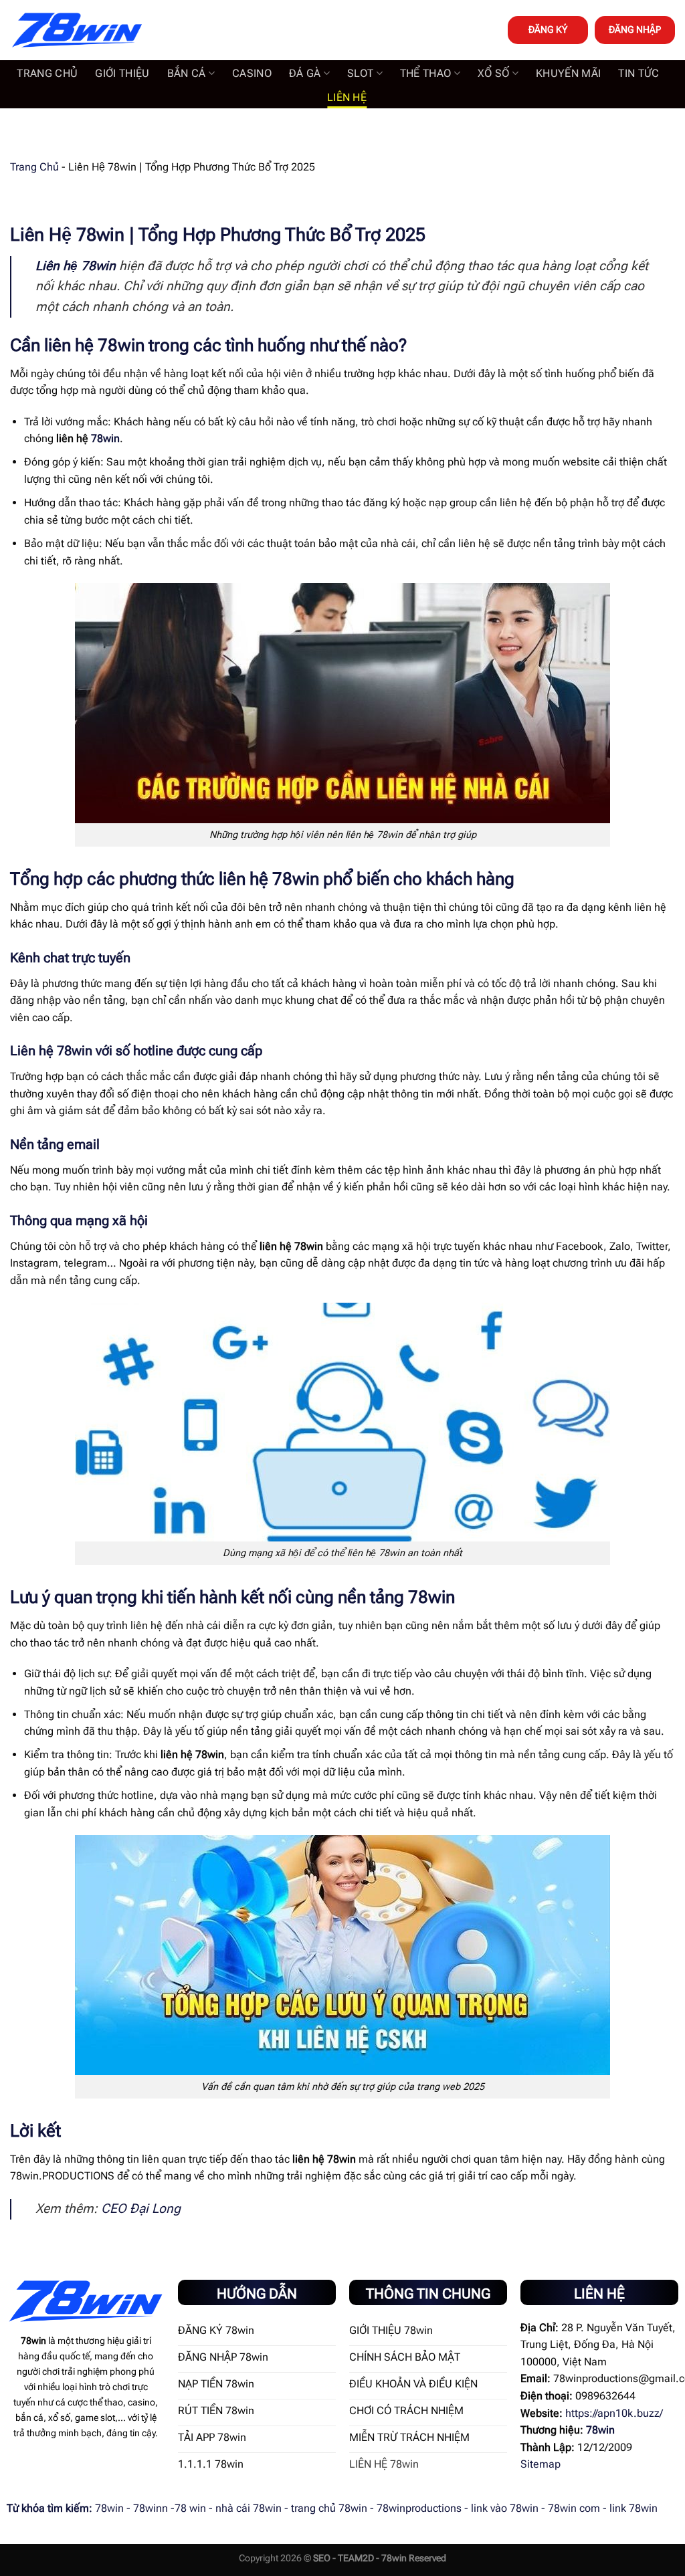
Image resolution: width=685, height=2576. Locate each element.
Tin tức (639, 73)
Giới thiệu (122, 73)
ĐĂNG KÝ (548, 29)
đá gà (305, 73)
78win (105, 438)
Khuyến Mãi (568, 73)
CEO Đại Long (141, 2209)
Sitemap (541, 2464)
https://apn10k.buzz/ (614, 2413)
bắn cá (187, 73)
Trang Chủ (34, 167)
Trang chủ (47, 73)
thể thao (426, 73)
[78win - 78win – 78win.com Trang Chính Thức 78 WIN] (77, 30)
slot (360, 73)
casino (252, 73)
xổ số (494, 73)
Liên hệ (347, 97)
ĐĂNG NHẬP (635, 29)
